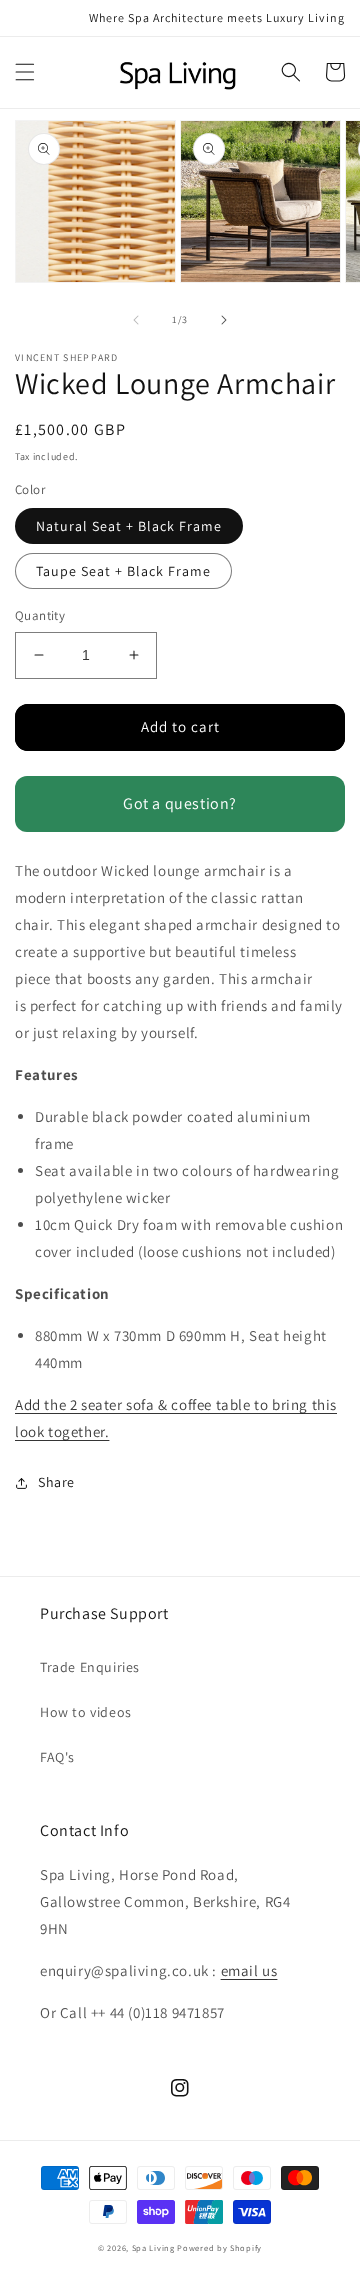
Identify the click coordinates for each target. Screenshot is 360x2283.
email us (249, 1970)
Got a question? (180, 803)
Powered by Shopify (219, 2247)
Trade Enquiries (90, 1667)
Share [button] (56, 1482)
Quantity (40, 615)
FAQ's (57, 1757)
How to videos (86, 1712)
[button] (25, 72)
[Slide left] (136, 320)
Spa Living (155, 2247)
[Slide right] (224, 320)
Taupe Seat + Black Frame (123, 571)
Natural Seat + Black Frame (129, 526)
